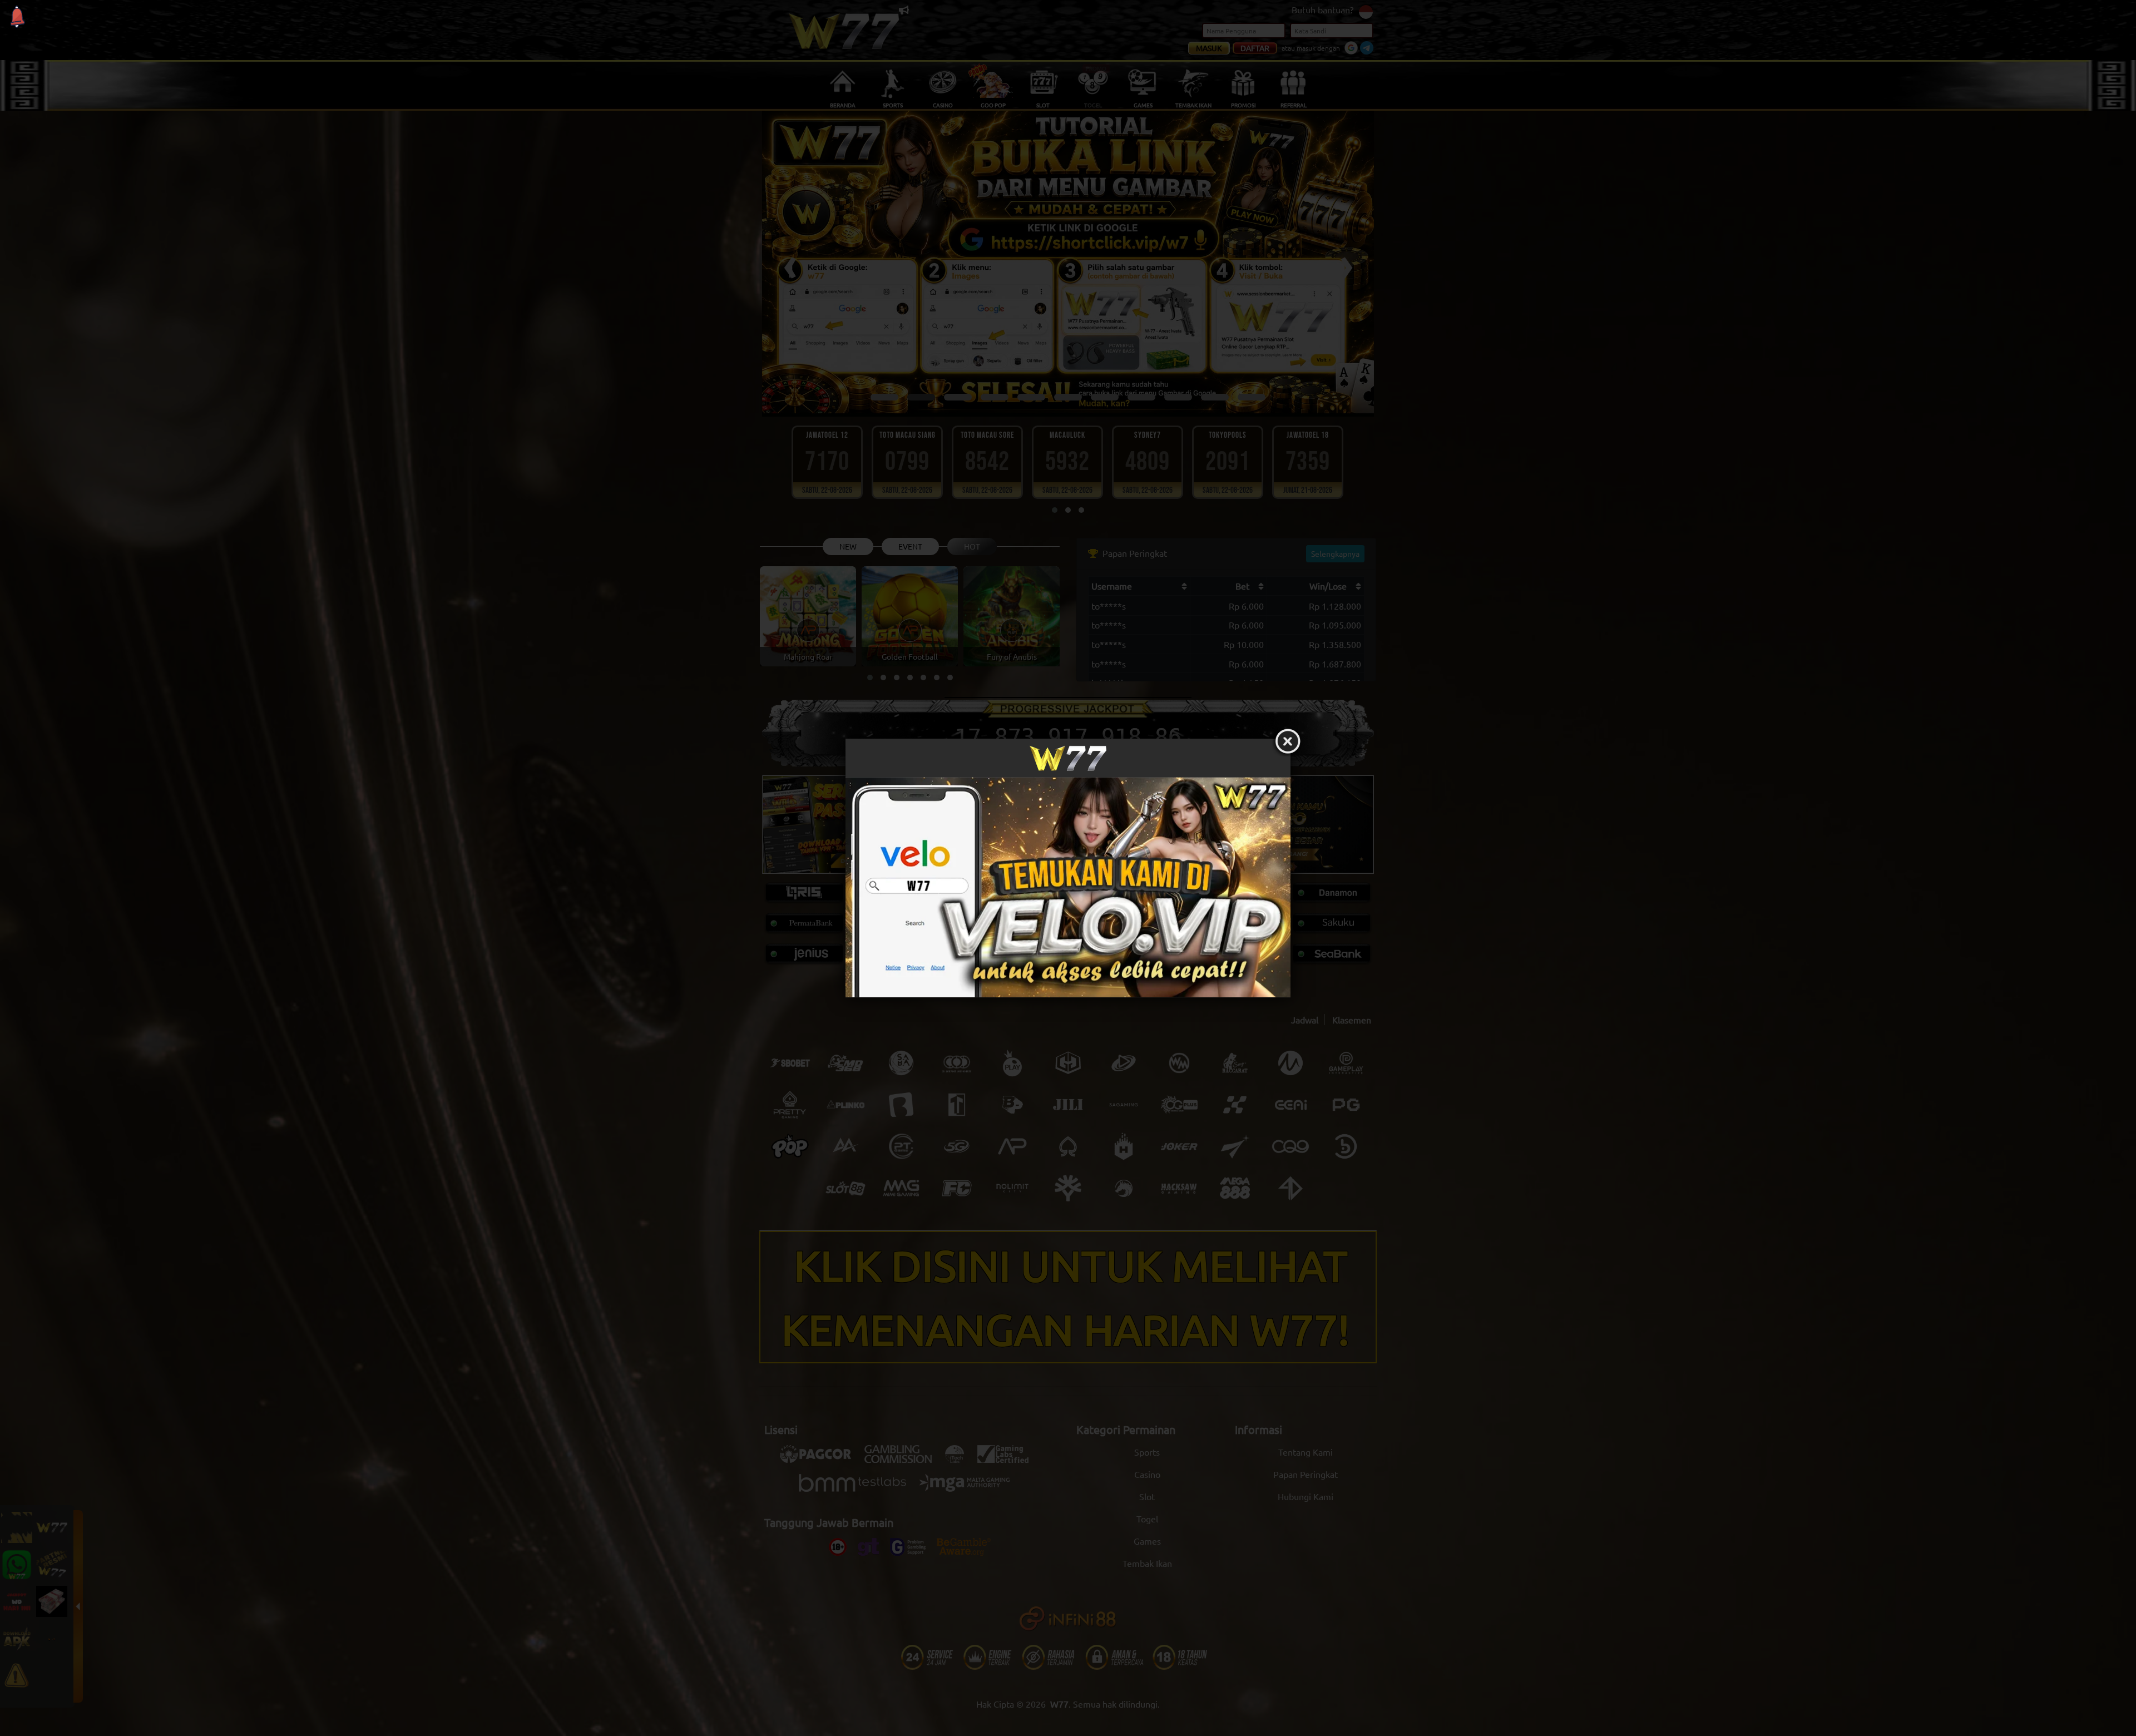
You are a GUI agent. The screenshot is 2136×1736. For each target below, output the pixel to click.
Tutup (1288, 741)
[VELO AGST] (1068, 887)
